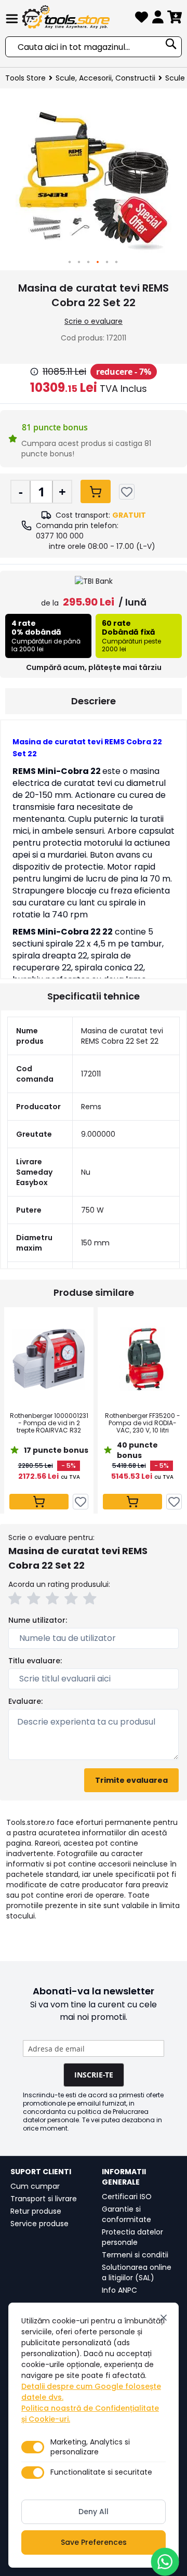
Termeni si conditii (135, 2255)
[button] (70, 262)
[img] (34, 372)
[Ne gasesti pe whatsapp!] (165, 2562)
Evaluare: (25, 1701)
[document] (94, 2435)
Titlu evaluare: (35, 1661)
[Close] (164, 2318)
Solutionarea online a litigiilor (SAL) (137, 2272)
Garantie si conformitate (126, 2214)
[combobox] (94, 47)
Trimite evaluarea (131, 1780)
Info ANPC (119, 2290)
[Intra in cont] (158, 19)
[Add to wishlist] (127, 492)
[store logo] (77, 17)
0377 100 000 (60, 536)
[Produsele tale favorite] (142, 19)
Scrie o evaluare (94, 321)
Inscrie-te (94, 2075)
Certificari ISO (127, 2197)
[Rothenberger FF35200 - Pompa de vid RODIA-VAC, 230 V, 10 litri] (142, 1359)
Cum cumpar (35, 2186)
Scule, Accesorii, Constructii (105, 78)
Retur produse (36, 2211)
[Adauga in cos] (96, 491)
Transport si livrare (44, 2199)
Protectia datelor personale (132, 2237)
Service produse (39, 2224)
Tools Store (25, 78)
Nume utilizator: (38, 1620)
